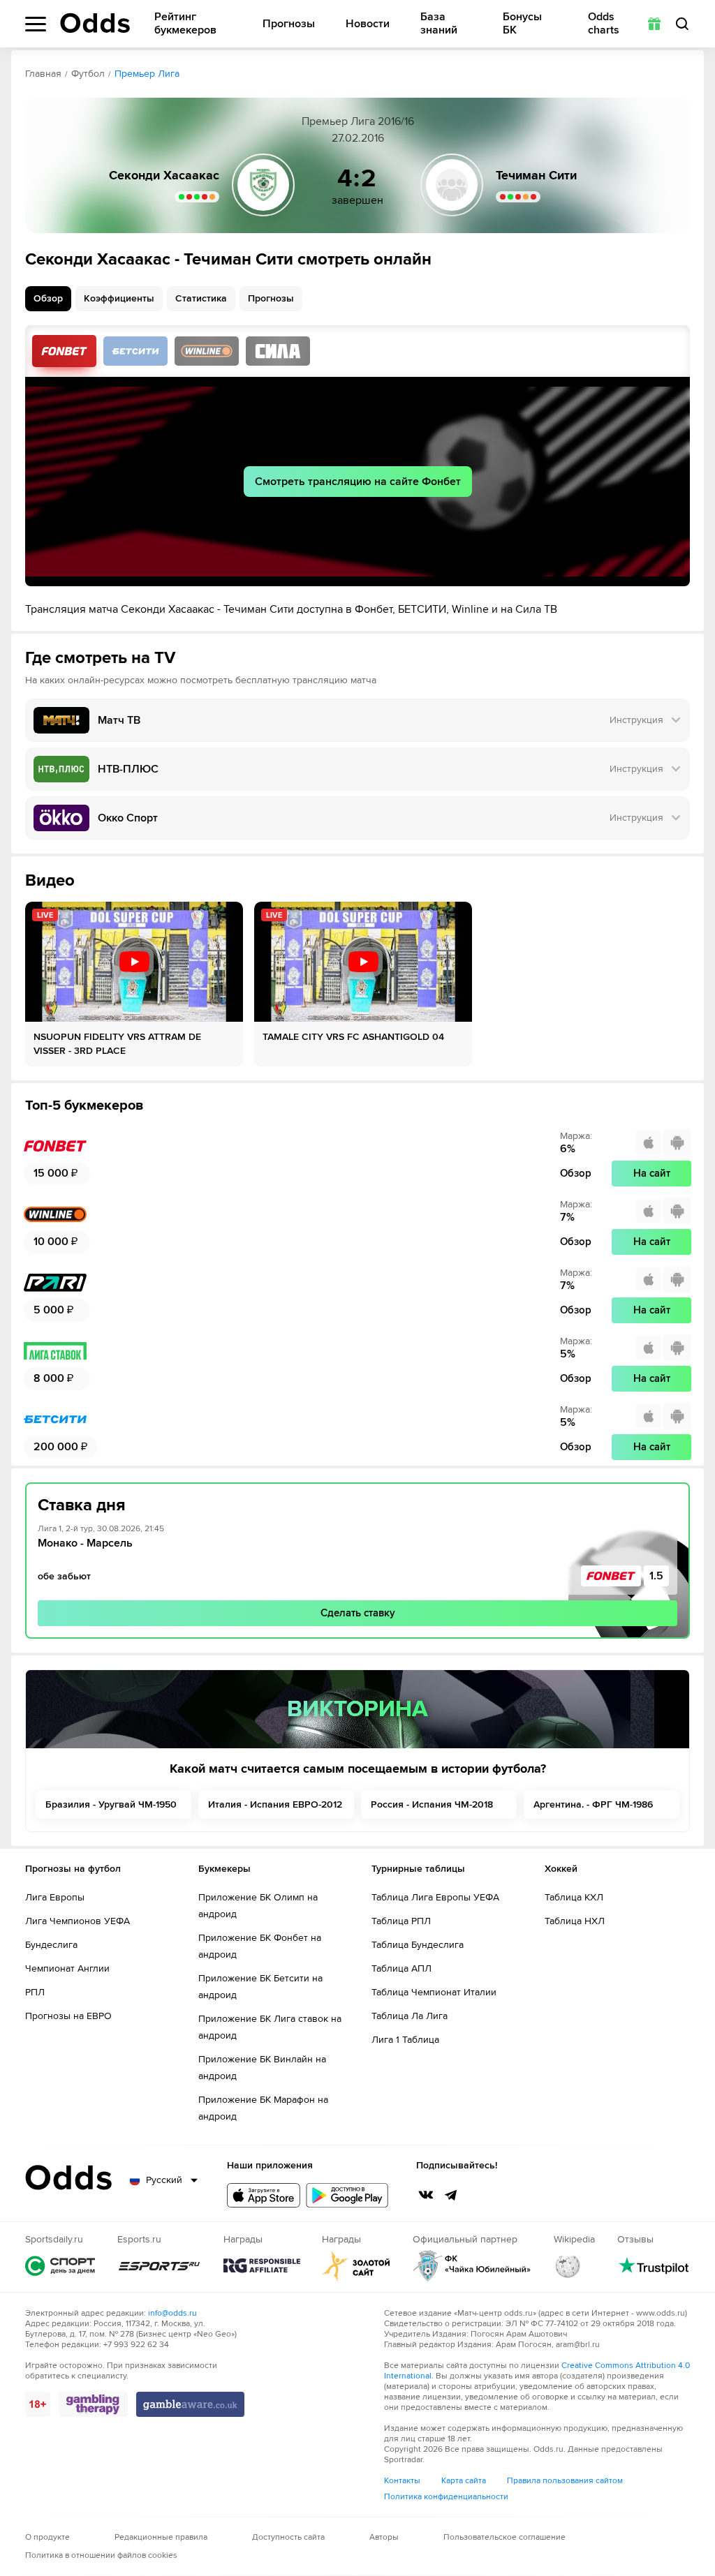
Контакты (402, 2481)
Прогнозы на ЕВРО (68, 2016)
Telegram (451, 2195)
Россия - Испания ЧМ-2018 (432, 1804)
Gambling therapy (93, 2404)
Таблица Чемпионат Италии (434, 1992)
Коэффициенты (119, 298)
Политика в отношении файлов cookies (101, 2555)
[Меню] (36, 24)
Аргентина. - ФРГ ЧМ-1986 (593, 1804)
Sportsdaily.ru (60, 2266)
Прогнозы (289, 24)
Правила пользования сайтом (565, 2481)
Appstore (264, 2195)
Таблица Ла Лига (410, 2016)
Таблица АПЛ (401, 1968)
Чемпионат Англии (67, 1968)
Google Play (347, 2195)
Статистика (201, 298)
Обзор (48, 298)
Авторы (384, 2537)
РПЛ (35, 1992)
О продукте (47, 2537)
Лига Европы (55, 1897)
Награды (262, 2266)
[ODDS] (95, 23)
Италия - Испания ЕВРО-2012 (275, 1804)
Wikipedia (568, 2266)
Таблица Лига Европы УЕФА (435, 1897)
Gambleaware (190, 2404)
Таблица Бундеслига (418, 1945)
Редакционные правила (161, 2537)
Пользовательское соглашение (504, 2537)
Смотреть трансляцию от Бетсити (135, 351)
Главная (43, 74)
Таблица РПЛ (401, 1921)
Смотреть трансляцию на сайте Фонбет (358, 482)
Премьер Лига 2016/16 (358, 121)
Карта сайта (464, 2481)
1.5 (656, 1576)
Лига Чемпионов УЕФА (78, 1921)
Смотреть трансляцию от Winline (207, 351)
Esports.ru (159, 2266)
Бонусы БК (522, 24)
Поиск (682, 24)
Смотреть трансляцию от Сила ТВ (278, 351)
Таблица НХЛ (575, 1921)
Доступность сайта (288, 2537)
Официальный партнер (472, 2266)
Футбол (88, 74)
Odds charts (604, 24)
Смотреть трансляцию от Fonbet (64, 351)
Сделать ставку (358, 1613)
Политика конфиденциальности (446, 2497)
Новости (368, 24)
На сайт (652, 1173)
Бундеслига (51, 1945)
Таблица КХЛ (574, 1897)
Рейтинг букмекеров (185, 24)
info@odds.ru (172, 2313)
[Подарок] (654, 24)
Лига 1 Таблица (405, 2040)
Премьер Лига (147, 74)
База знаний (439, 24)
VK (426, 2195)
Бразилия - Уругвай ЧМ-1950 (111, 1804)
